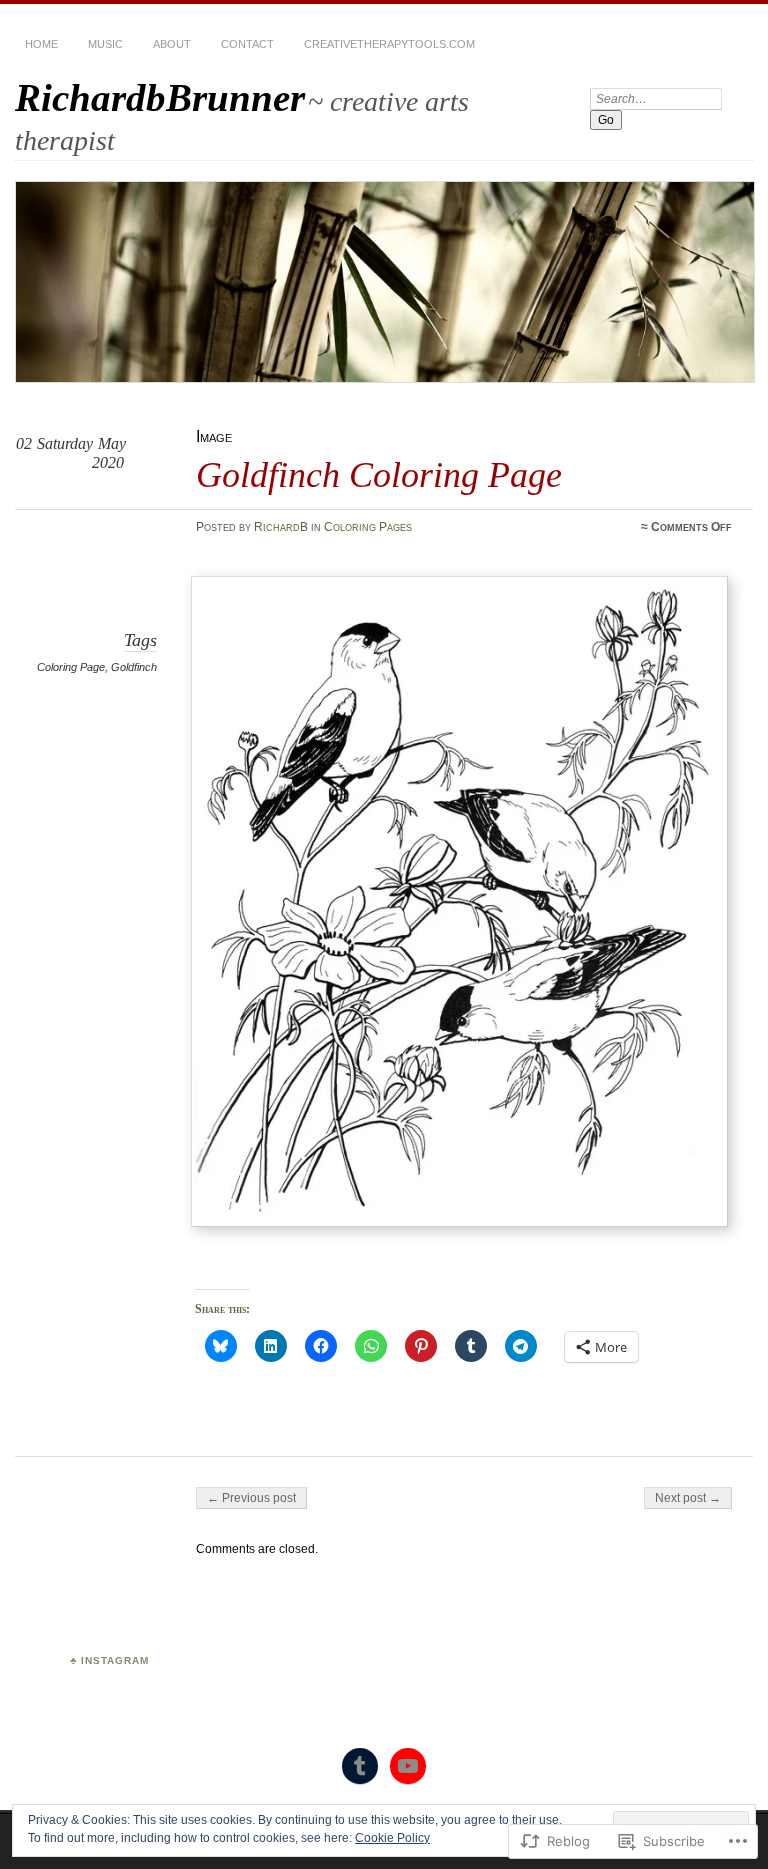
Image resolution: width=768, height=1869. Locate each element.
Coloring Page (71, 667)
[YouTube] (408, 1766)
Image (214, 436)
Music (105, 44)
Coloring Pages (368, 527)
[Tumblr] (360, 1766)
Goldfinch (134, 667)
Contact (247, 44)
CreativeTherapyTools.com (389, 44)
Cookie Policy (392, 1838)
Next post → (688, 1498)
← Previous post (251, 1498)
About (172, 44)
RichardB (281, 527)
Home (41, 44)
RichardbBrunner (160, 97)
